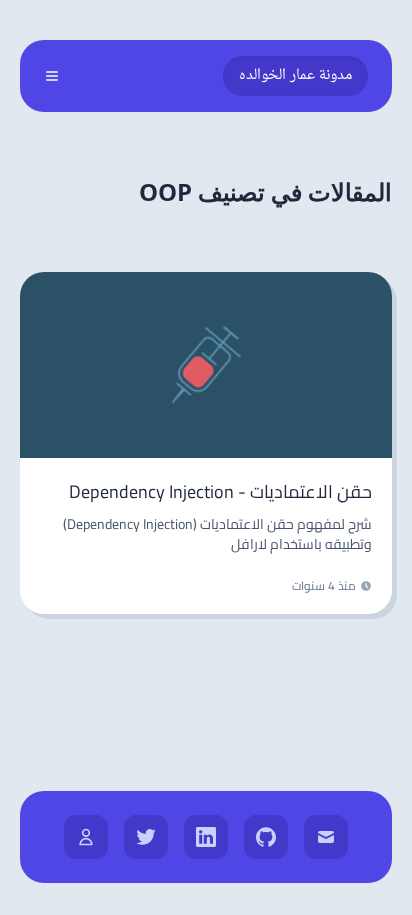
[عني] (86, 837)
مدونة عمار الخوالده (295, 75)
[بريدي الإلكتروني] (326, 837)
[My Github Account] (266, 837)
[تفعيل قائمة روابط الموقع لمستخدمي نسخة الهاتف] (52, 76)
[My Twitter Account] (146, 837)
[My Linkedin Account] (206, 837)
